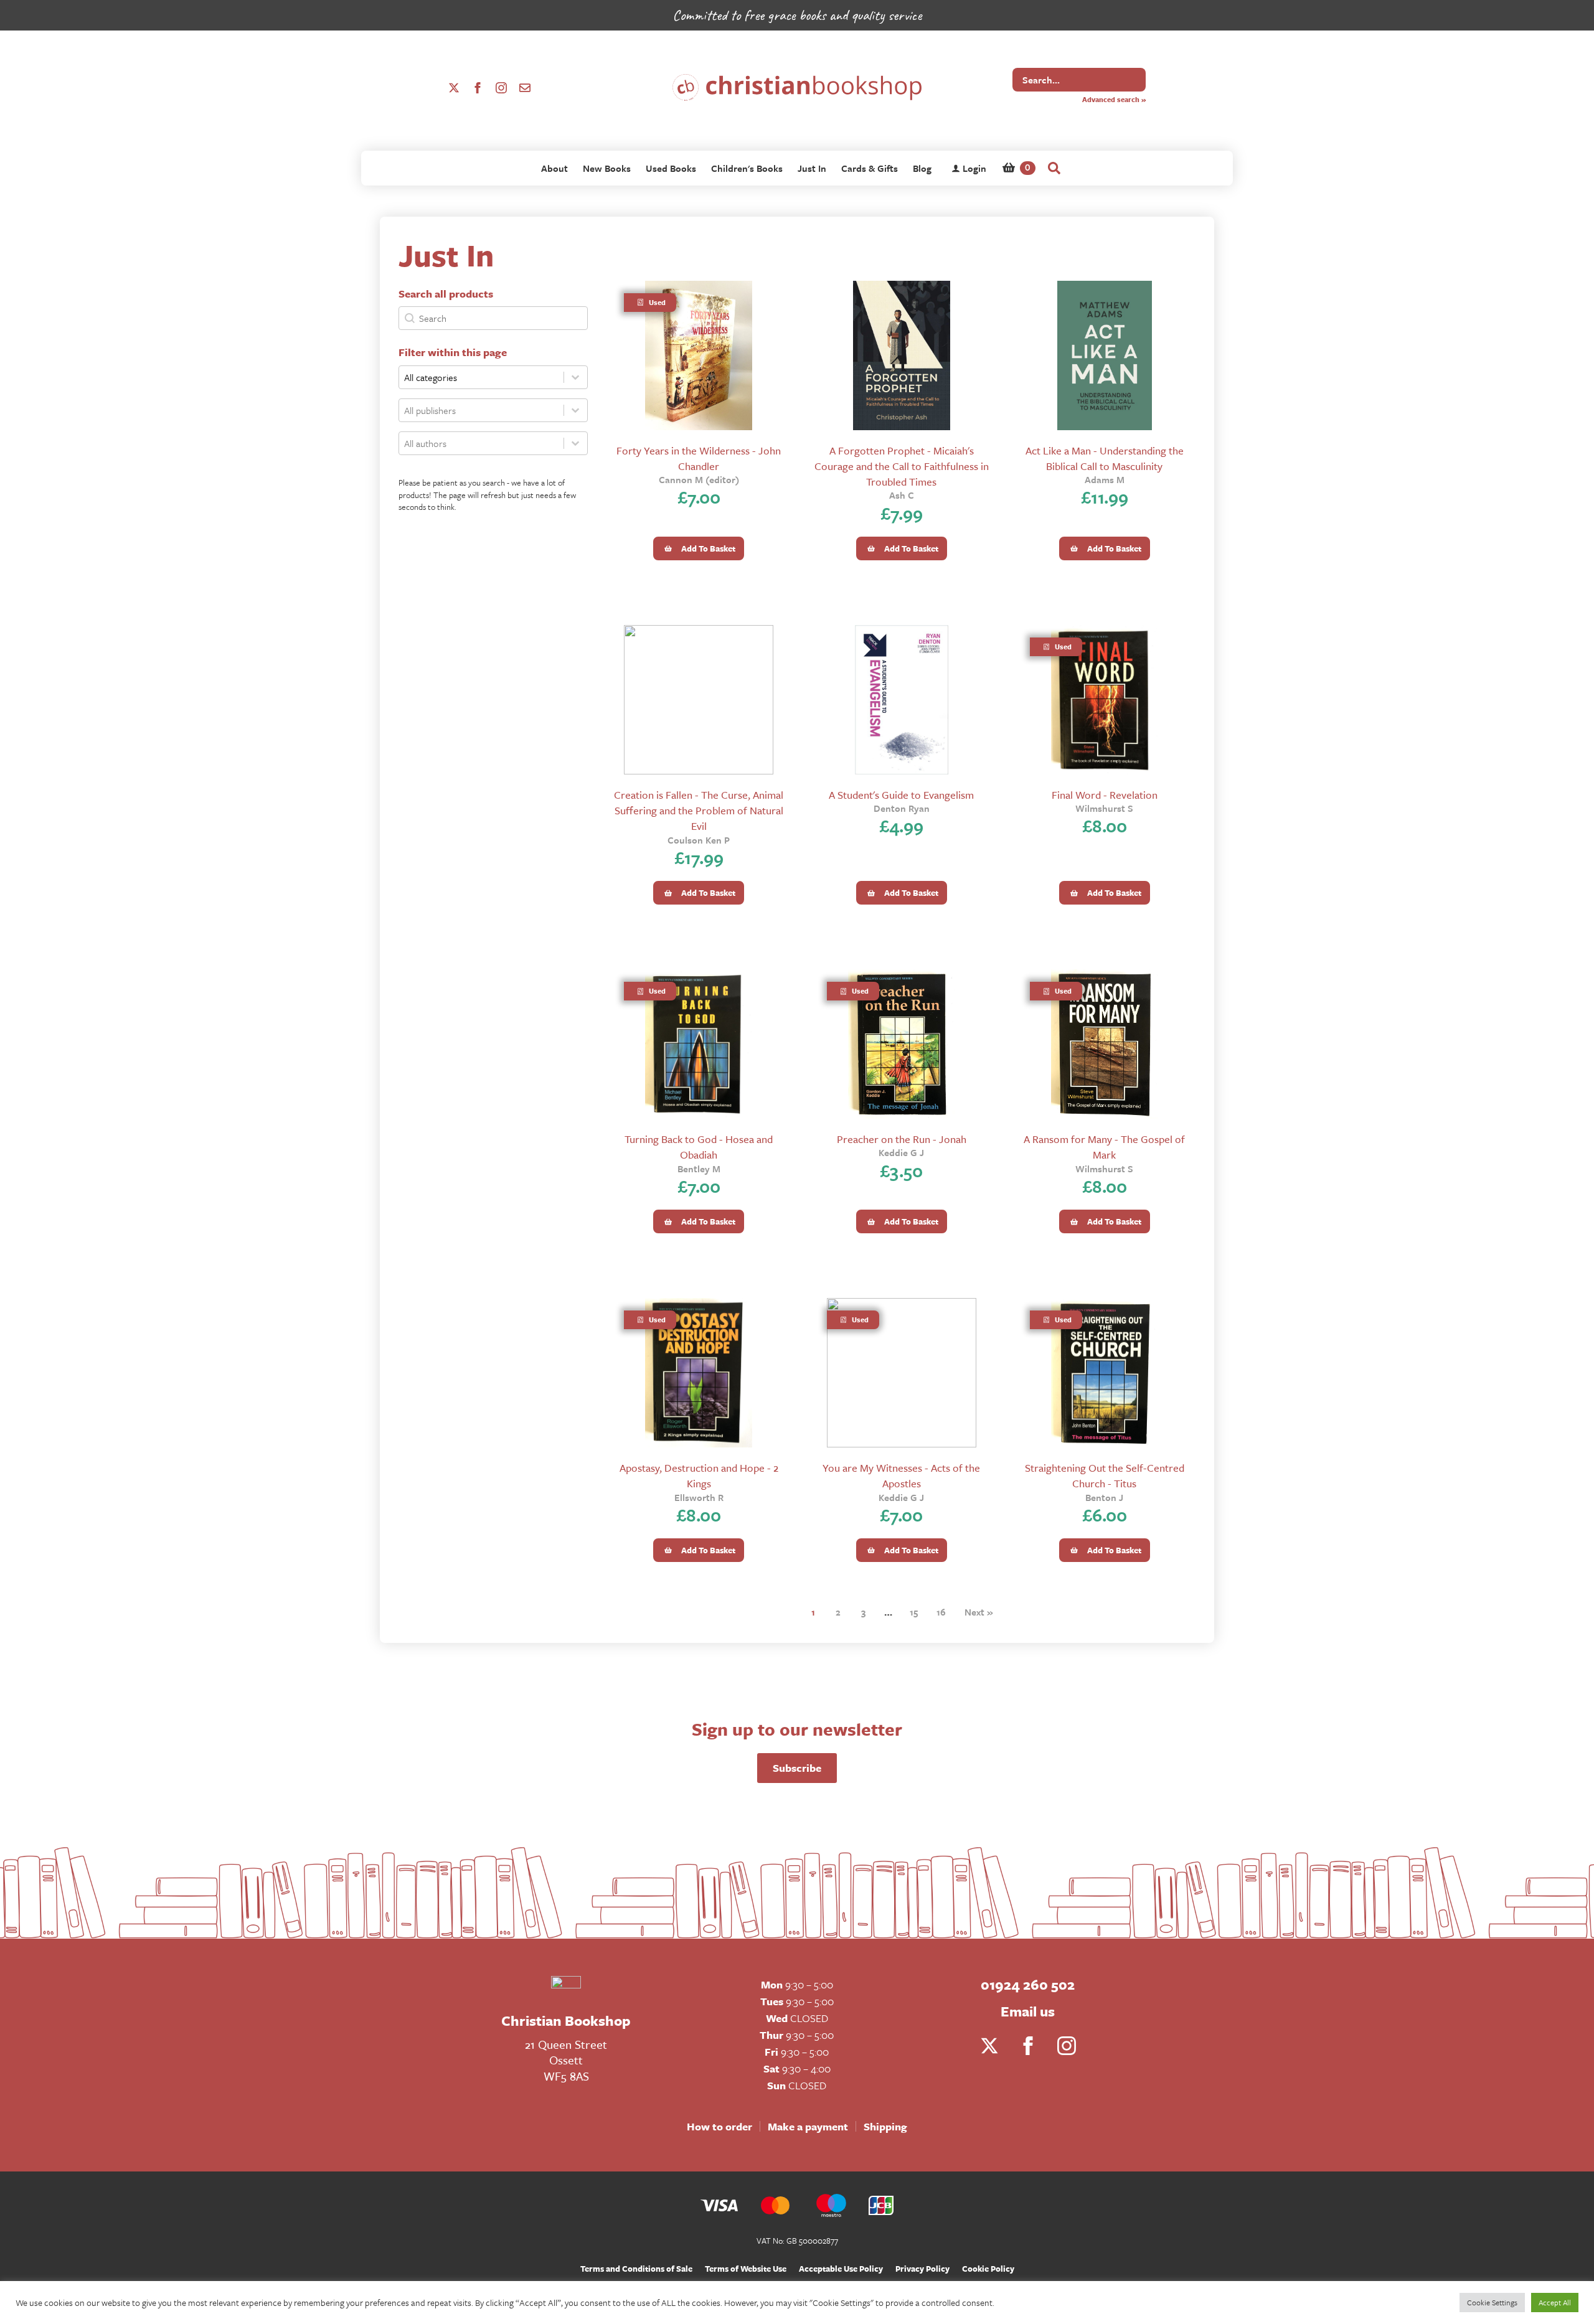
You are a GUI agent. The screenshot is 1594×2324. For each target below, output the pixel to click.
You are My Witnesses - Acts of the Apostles (901, 1475)
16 (941, 1612)
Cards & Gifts (870, 168)
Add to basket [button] (708, 548)
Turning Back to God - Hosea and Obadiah (699, 1147)
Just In (812, 168)
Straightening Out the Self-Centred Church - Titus (1105, 1475)
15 (914, 1612)
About (554, 168)
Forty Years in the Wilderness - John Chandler (699, 458)
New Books (607, 168)
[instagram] (501, 88)
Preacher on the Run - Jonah (902, 1139)
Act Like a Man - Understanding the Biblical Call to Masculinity (1105, 458)
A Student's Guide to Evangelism (901, 795)
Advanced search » (1114, 99)
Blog (922, 168)
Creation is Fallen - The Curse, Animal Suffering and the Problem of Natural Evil (699, 810)
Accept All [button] (1555, 2302)
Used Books (671, 168)
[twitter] (454, 88)
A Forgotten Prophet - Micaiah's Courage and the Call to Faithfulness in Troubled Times (902, 466)
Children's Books (747, 168)
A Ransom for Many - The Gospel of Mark (1104, 1147)
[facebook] (478, 88)
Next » (979, 1612)
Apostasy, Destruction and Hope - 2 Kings (699, 1475)
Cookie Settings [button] (1492, 2302)
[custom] (525, 88)
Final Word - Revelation (1105, 795)
